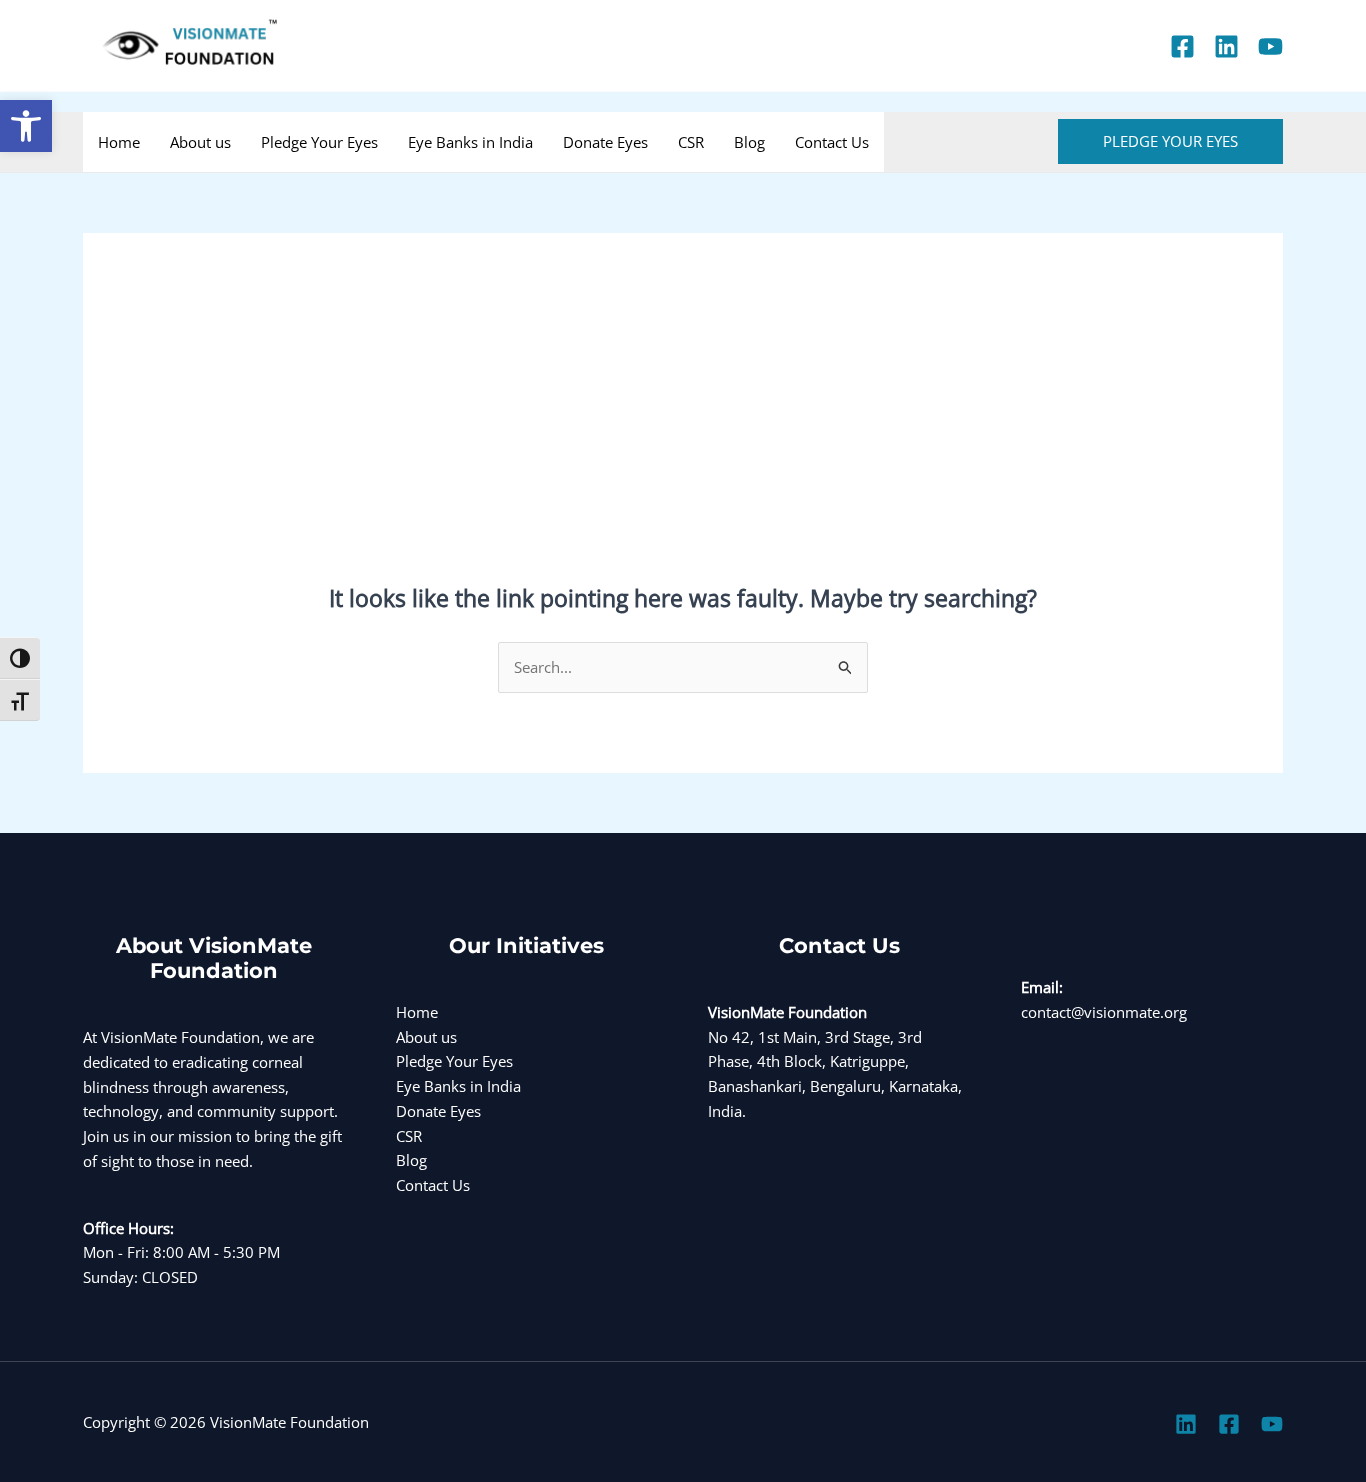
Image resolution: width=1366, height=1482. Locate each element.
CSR (691, 142)
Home (119, 142)
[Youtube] (1270, 46)
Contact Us (832, 142)
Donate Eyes (605, 142)
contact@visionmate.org (1104, 1012)
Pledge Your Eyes (319, 142)
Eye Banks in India (470, 142)
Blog (749, 142)
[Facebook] (1182, 46)
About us (200, 142)
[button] (26, 126)
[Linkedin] (1226, 46)
